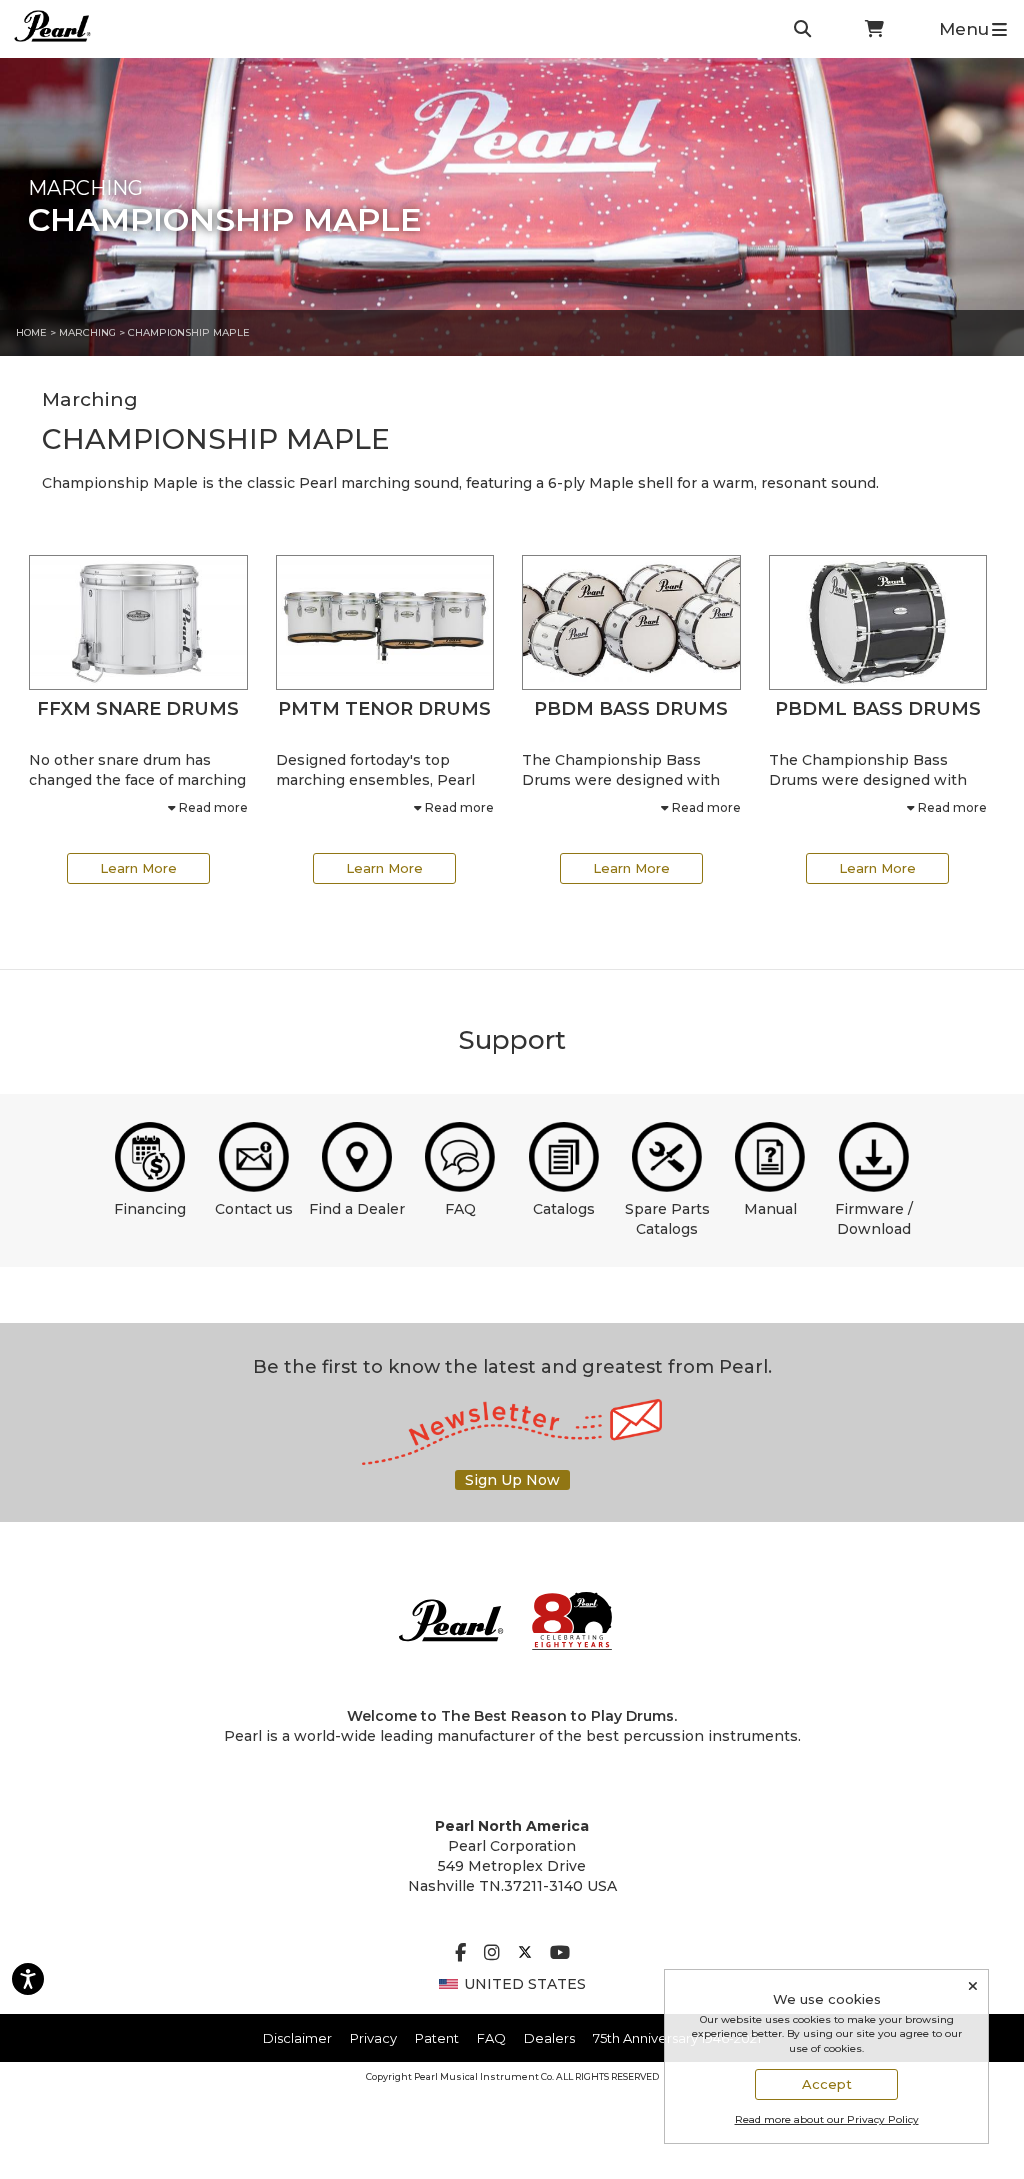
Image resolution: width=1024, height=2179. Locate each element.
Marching (87, 332)
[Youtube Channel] (560, 1954)
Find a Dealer (357, 1209)
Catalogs (564, 1209)
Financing (150, 1209)
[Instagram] (492, 1954)
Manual (770, 1209)
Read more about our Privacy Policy (827, 2119)
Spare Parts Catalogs (667, 1219)
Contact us (254, 1209)
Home (31, 332)
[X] (525, 1954)
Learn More (138, 868)
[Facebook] (460, 1954)
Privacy (373, 2038)
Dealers (549, 2038)
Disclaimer (297, 2038)
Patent (437, 2038)
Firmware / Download (874, 1219)
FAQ (460, 1209)
